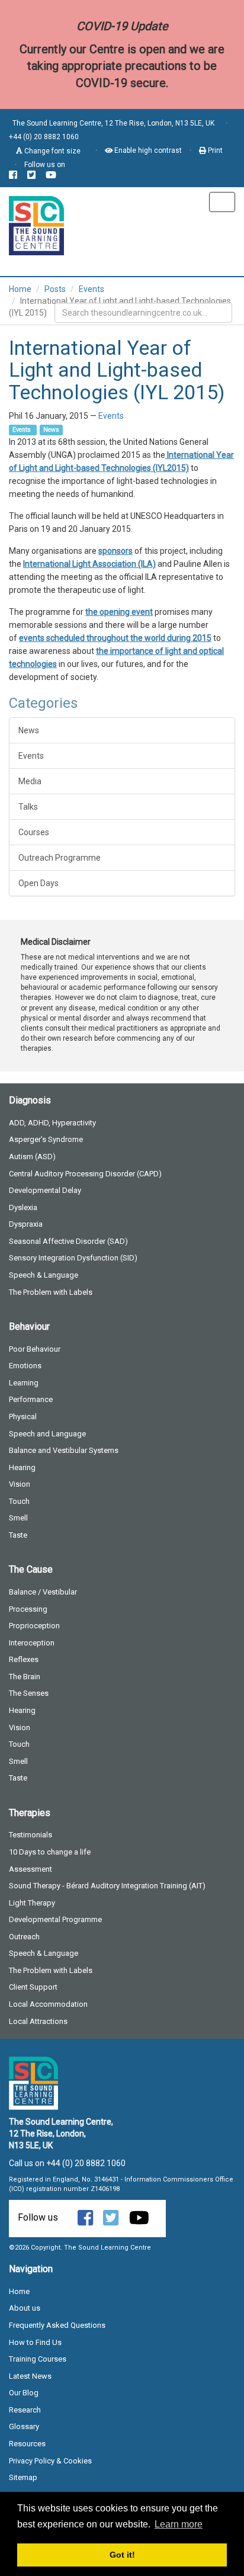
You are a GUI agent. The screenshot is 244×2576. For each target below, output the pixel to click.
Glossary (24, 2426)
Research (25, 2410)
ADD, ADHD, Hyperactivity (52, 1123)
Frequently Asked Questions (57, 2325)
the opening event (119, 612)
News (51, 430)
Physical (23, 1417)
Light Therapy (32, 1903)
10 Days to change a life (50, 1852)
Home (20, 289)
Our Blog (24, 2393)
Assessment (30, 1869)
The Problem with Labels (51, 1292)
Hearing (22, 1467)
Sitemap (23, 2477)
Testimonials (30, 1835)
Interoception (32, 1643)
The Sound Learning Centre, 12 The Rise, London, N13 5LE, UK (113, 123)
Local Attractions (38, 2021)
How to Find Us (35, 2342)
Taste (18, 1535)
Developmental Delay (45, 1190)
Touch (19, 1501)
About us (25, 2308)
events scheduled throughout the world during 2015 (115, 638)
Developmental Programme (55, 1919)
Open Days (38, 883)
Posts (55, 289)
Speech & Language (44, 1275)
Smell (18, 1518)
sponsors (115, 551)
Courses (34, 832)
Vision (20, 1484)
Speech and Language (47, 1434)
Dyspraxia (26, 1224)
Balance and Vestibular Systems (64, 1450)
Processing (28, 1609)
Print (214, 150)
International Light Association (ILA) (89, 564)
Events (91, 289)
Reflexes (24, 1659)
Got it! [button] (122, 2555)
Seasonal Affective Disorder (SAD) (68, 1241)
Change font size (52, 151)
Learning (24, 1383)
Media (30, 781)
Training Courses (38, 2359)
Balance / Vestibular (43, 1592)
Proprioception (34, 1626)
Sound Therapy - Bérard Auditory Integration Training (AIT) (107, 1886)
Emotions (25, 1366)
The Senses (29, 1693)
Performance (31, 1399)
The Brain (25, 1677)
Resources (27, 2444)
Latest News (30, 2376)
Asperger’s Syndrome (46, 1139)
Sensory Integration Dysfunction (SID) (73, 1258)
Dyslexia (23, 1207)
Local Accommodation (48, 2004)
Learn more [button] (179, 2524)
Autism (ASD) (32, 1157)
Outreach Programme (60, 858)
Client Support (33, 1987)
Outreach (24, 1937)
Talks (28, 807)
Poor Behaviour (35, 1349)
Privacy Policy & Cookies (50, 2461)
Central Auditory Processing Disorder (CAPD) (85, 1174)
